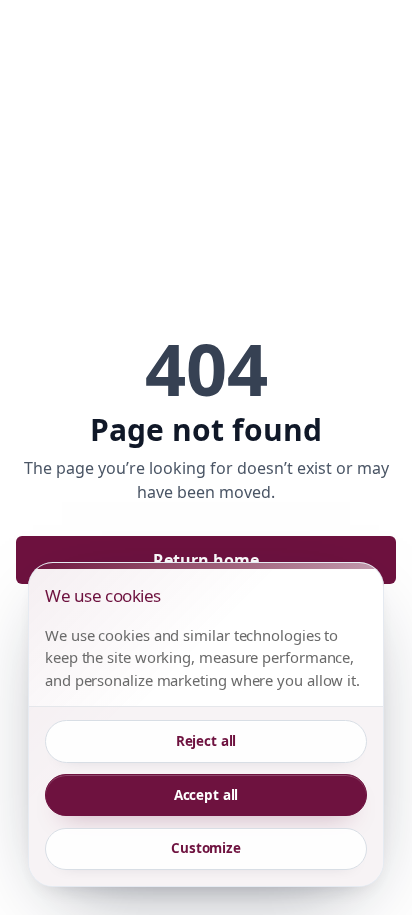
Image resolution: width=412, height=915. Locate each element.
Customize (206, 848)
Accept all (206, 795)
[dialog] (206, 724)
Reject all (206, 741)
